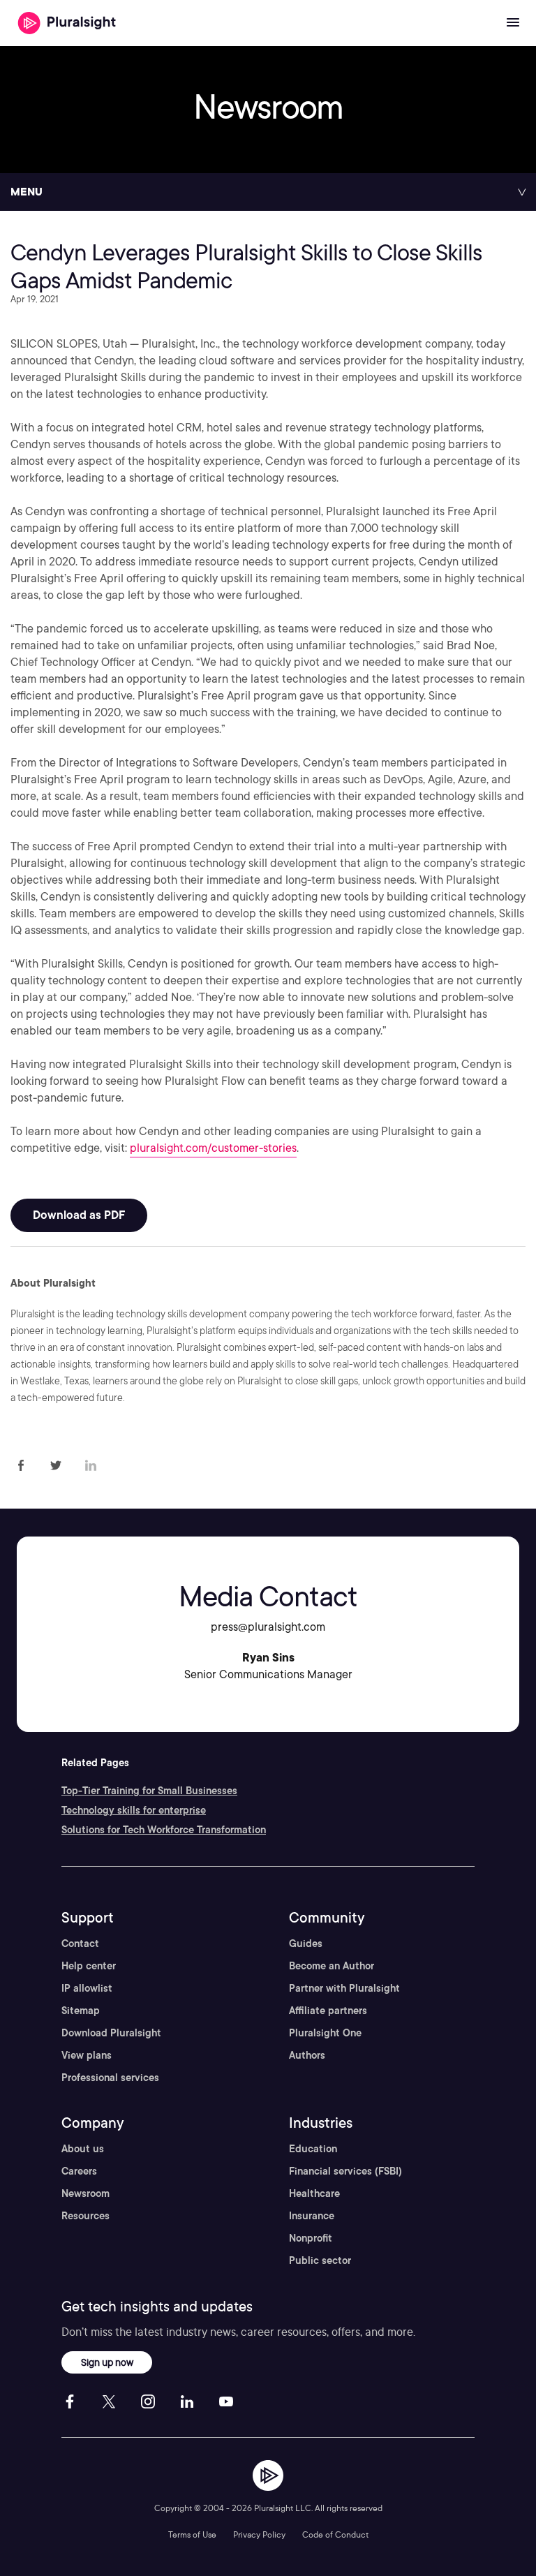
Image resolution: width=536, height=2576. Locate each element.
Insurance (312, 2216)
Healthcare (314, 2193)
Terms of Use (192, 2534)
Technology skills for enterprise (134, 1810)
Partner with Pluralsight (344, 1988)
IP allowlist (87, 1988)
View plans (87, 2055)
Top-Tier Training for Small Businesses (149, 1791)
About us (83, 2149)
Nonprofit (311, 2238)
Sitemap (81, 2011)
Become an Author (332, 1966)
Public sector (320, 2260)
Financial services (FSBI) (345, 2171)
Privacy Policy (259, 2534)
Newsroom (85, 2193)
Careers (79, 2171)
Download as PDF (79, 1215)
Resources (85, 2216)
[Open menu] (513, 23)
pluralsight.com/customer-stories (213, 1148)
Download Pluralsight (111, 2033)
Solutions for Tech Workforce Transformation (164, 1830)
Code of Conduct (335, 2534)
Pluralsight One (325, 2033)
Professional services (110, 2078)
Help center (89, 1966)
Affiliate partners (328, 2011)
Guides (306, 1944)
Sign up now (107, 2362)
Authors (307, 2055)
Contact (80, 1944)
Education (313, 2149)
